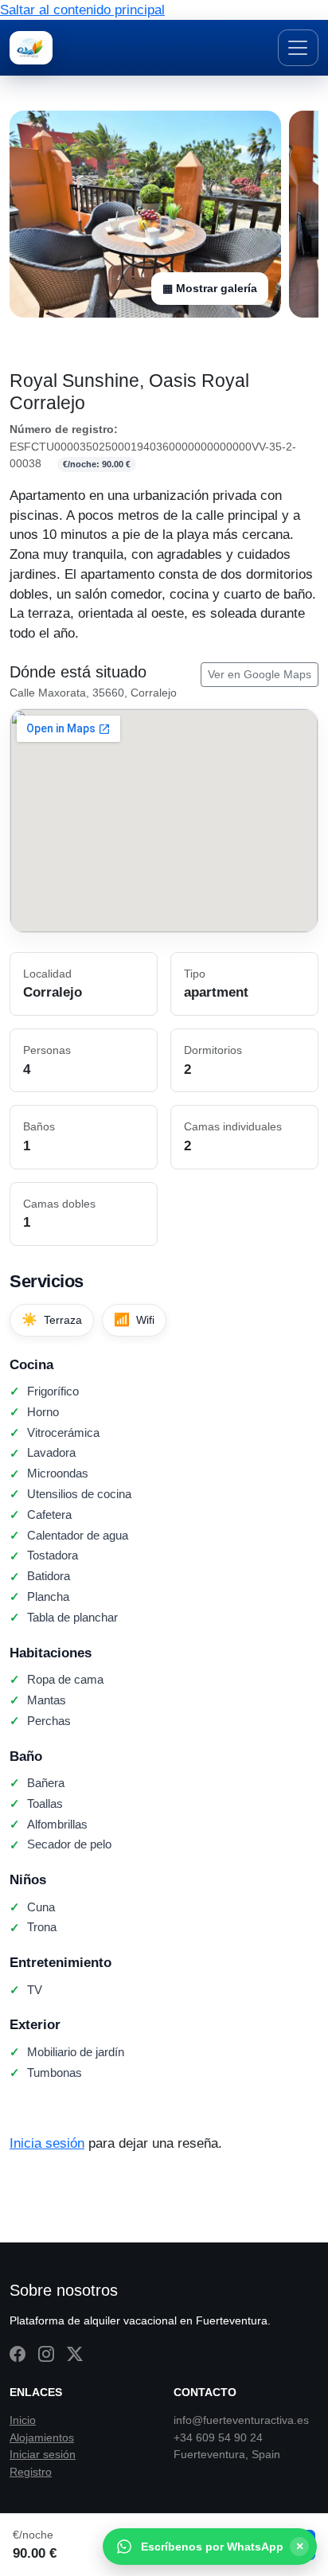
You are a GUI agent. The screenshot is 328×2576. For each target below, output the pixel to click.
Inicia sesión (47, 2143)
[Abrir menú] (298, 48)
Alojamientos (42, 2437)
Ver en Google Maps (260, 674)
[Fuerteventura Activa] (31, 48)
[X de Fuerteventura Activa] (75, 2355)
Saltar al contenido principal (82, 10)
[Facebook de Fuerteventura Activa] (18, 2355)
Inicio (23, 2420)
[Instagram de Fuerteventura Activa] (46, 2355)
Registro (31, 2472)
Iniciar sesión (43, 2454)
